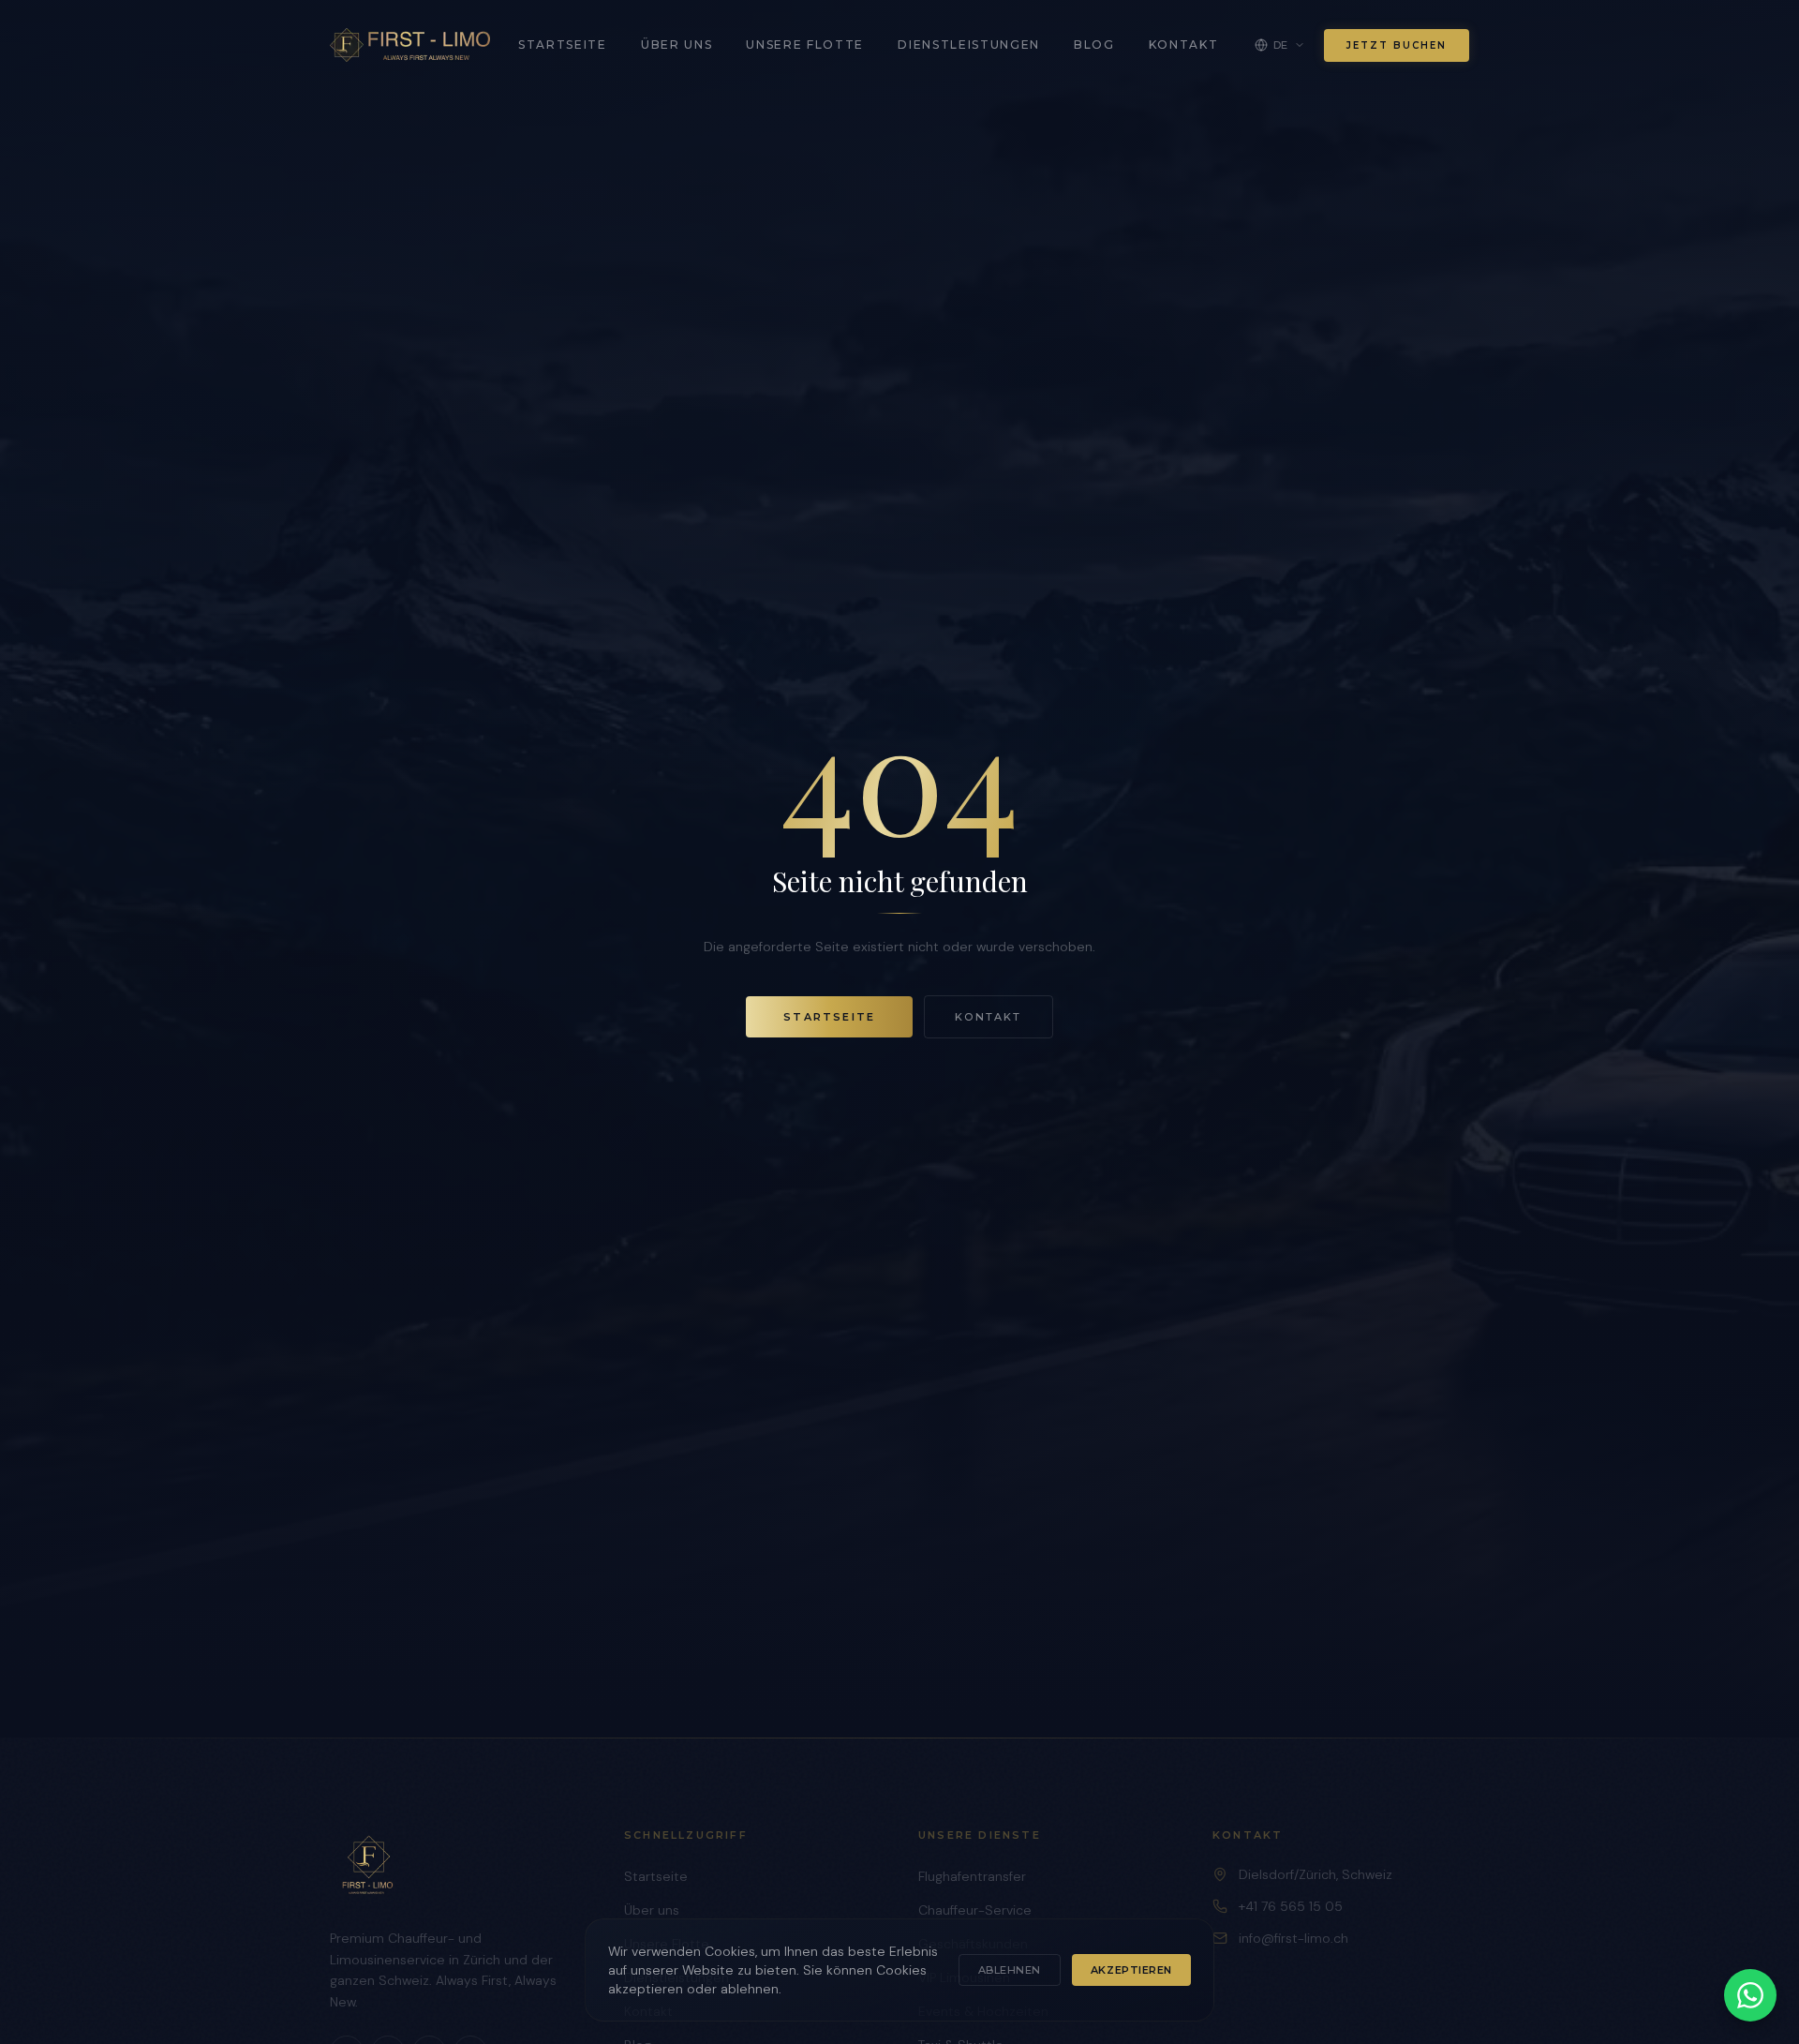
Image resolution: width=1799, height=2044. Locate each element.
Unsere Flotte (805, 45)
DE (1281, 45)
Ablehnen (1010, 1970)
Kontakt (1184, 45)
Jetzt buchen (1397, 45)
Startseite (563, 45)
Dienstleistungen (969, 45)
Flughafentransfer (972, 1876)
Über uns (676, 45)
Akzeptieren (1131, 1970)
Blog (1094, 45)
